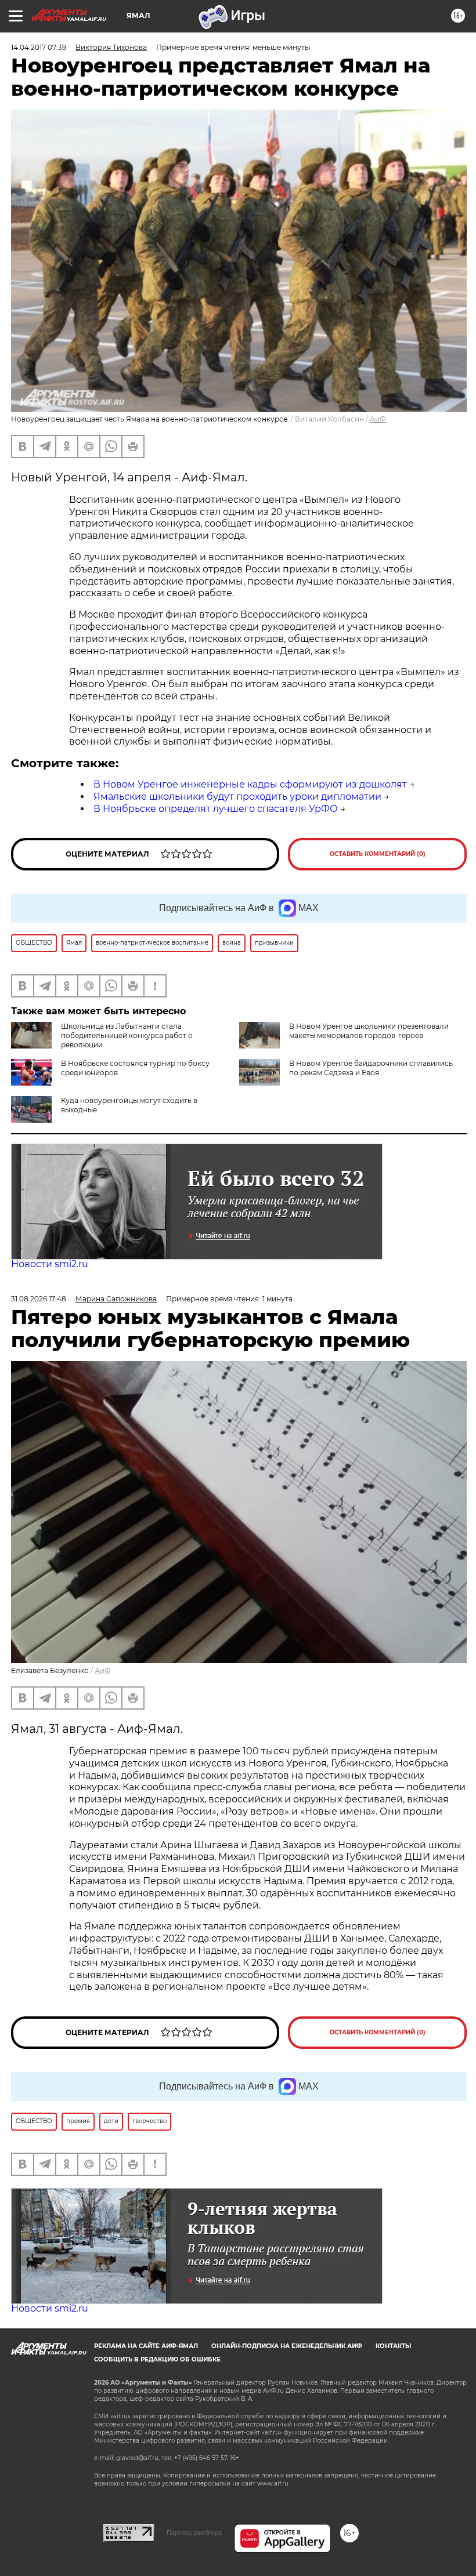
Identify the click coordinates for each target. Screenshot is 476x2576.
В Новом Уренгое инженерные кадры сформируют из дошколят (250, 784)
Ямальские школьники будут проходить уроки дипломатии (237, 797)
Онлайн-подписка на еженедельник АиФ (287, 2346)
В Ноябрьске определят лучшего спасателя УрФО (216, 809)
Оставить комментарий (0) (378, 854)
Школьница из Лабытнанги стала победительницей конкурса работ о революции (127, 1035)
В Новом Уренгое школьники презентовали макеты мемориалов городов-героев (369, 1031)
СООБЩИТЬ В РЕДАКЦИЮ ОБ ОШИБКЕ (157, 2359)
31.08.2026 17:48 (39, 1299)
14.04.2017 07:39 (39, 47)
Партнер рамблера (194, 2533)
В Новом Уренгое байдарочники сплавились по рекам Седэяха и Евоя (371, 1068)
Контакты (393, 2346)
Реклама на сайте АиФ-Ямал (146, 2346)
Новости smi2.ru (50, 1264)
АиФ (378, 419)
